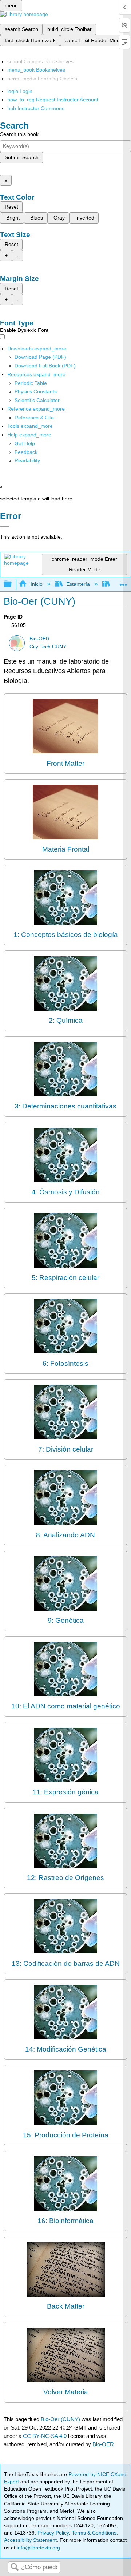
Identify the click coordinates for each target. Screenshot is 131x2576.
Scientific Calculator (37, 400)
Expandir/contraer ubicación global (123, 582)
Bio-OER (39, 639)
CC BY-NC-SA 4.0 (45, 2436)
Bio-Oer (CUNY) (60, 2419)
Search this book (19, 134)
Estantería (78, 584)
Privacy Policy (53, 2533)
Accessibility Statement (30, 2540)
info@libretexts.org (38, 2548)
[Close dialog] (5, 526)
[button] (26, 452)
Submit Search (22, 157)
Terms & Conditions (94, 2533)
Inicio (36, 584)
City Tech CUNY (48, 647)
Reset (11, 207)
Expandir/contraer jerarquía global (12, 584)
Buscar (15, 2567)
